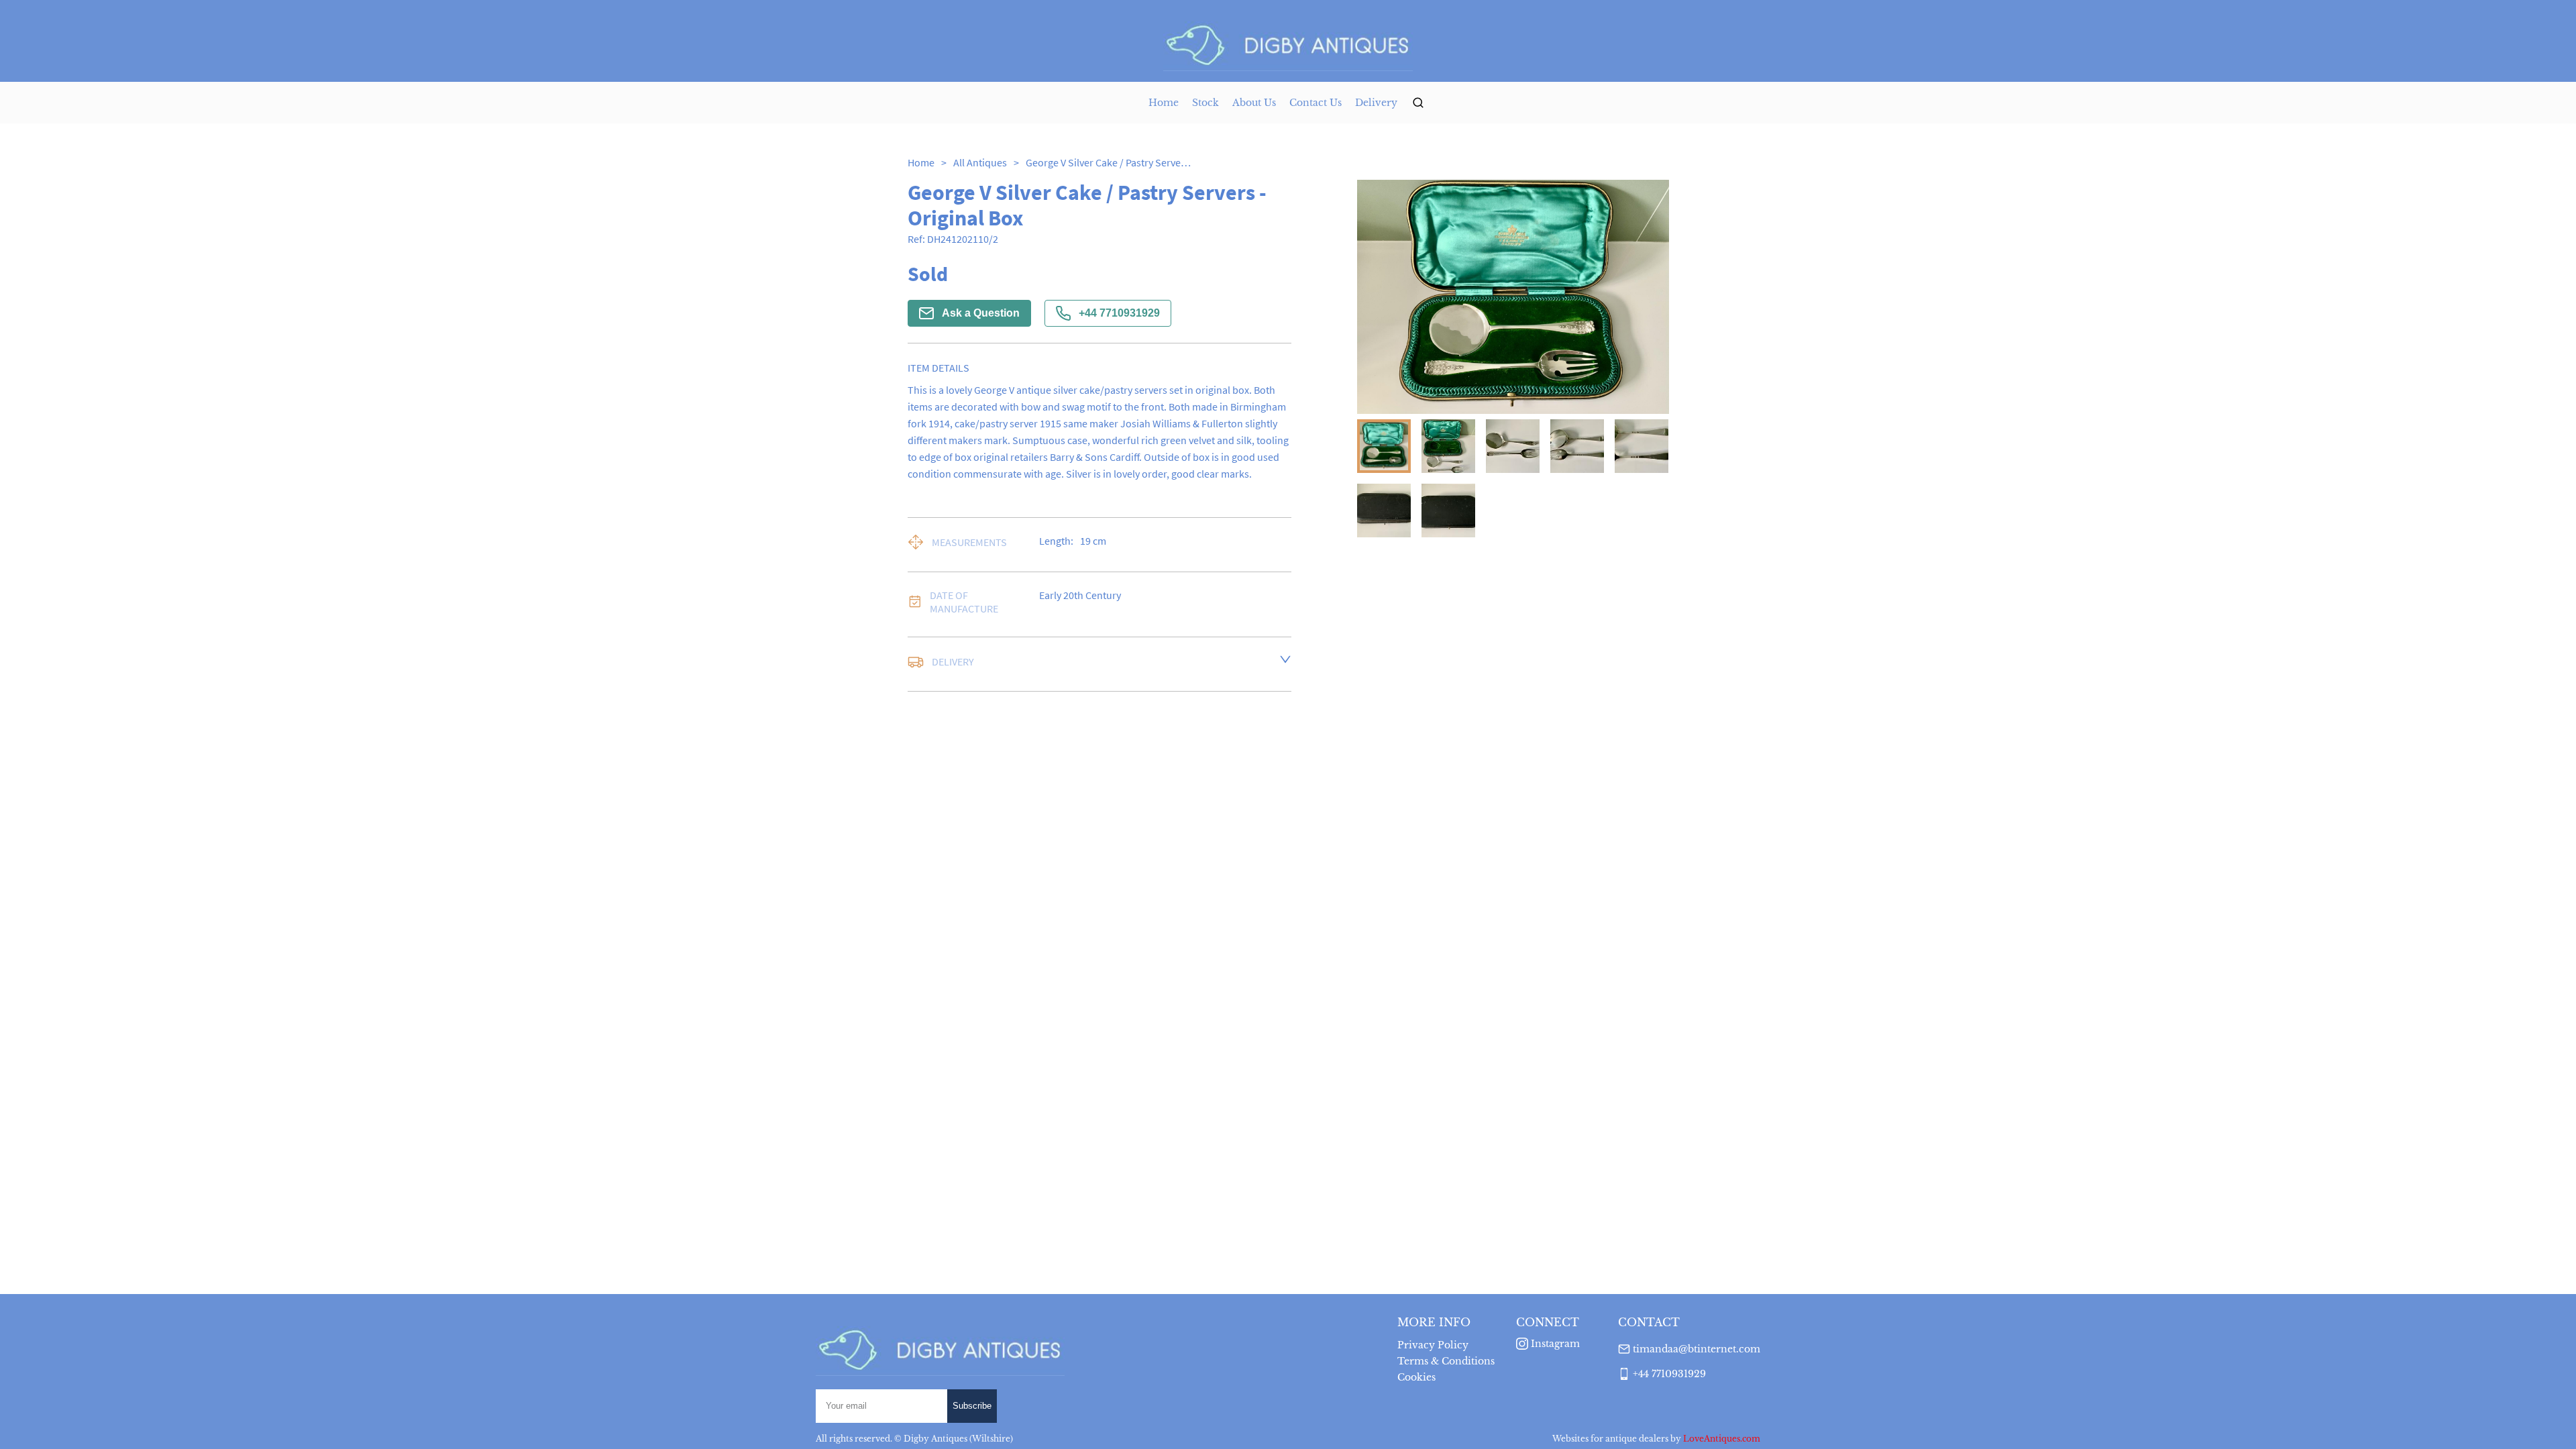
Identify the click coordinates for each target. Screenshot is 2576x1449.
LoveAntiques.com (1722, 1439)
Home (1164, 103)
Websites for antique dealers (1610, 1439)
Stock (1205, 103)
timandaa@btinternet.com (1697, 1349)
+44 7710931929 (1119, 313)
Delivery (1376, 103)
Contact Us (1316, 103)
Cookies (1416, 1377)
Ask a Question (981, 313)
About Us (1254, 103)
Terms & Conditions (1446, 1361)
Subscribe (972, 1406)
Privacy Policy (1433, 1345)
